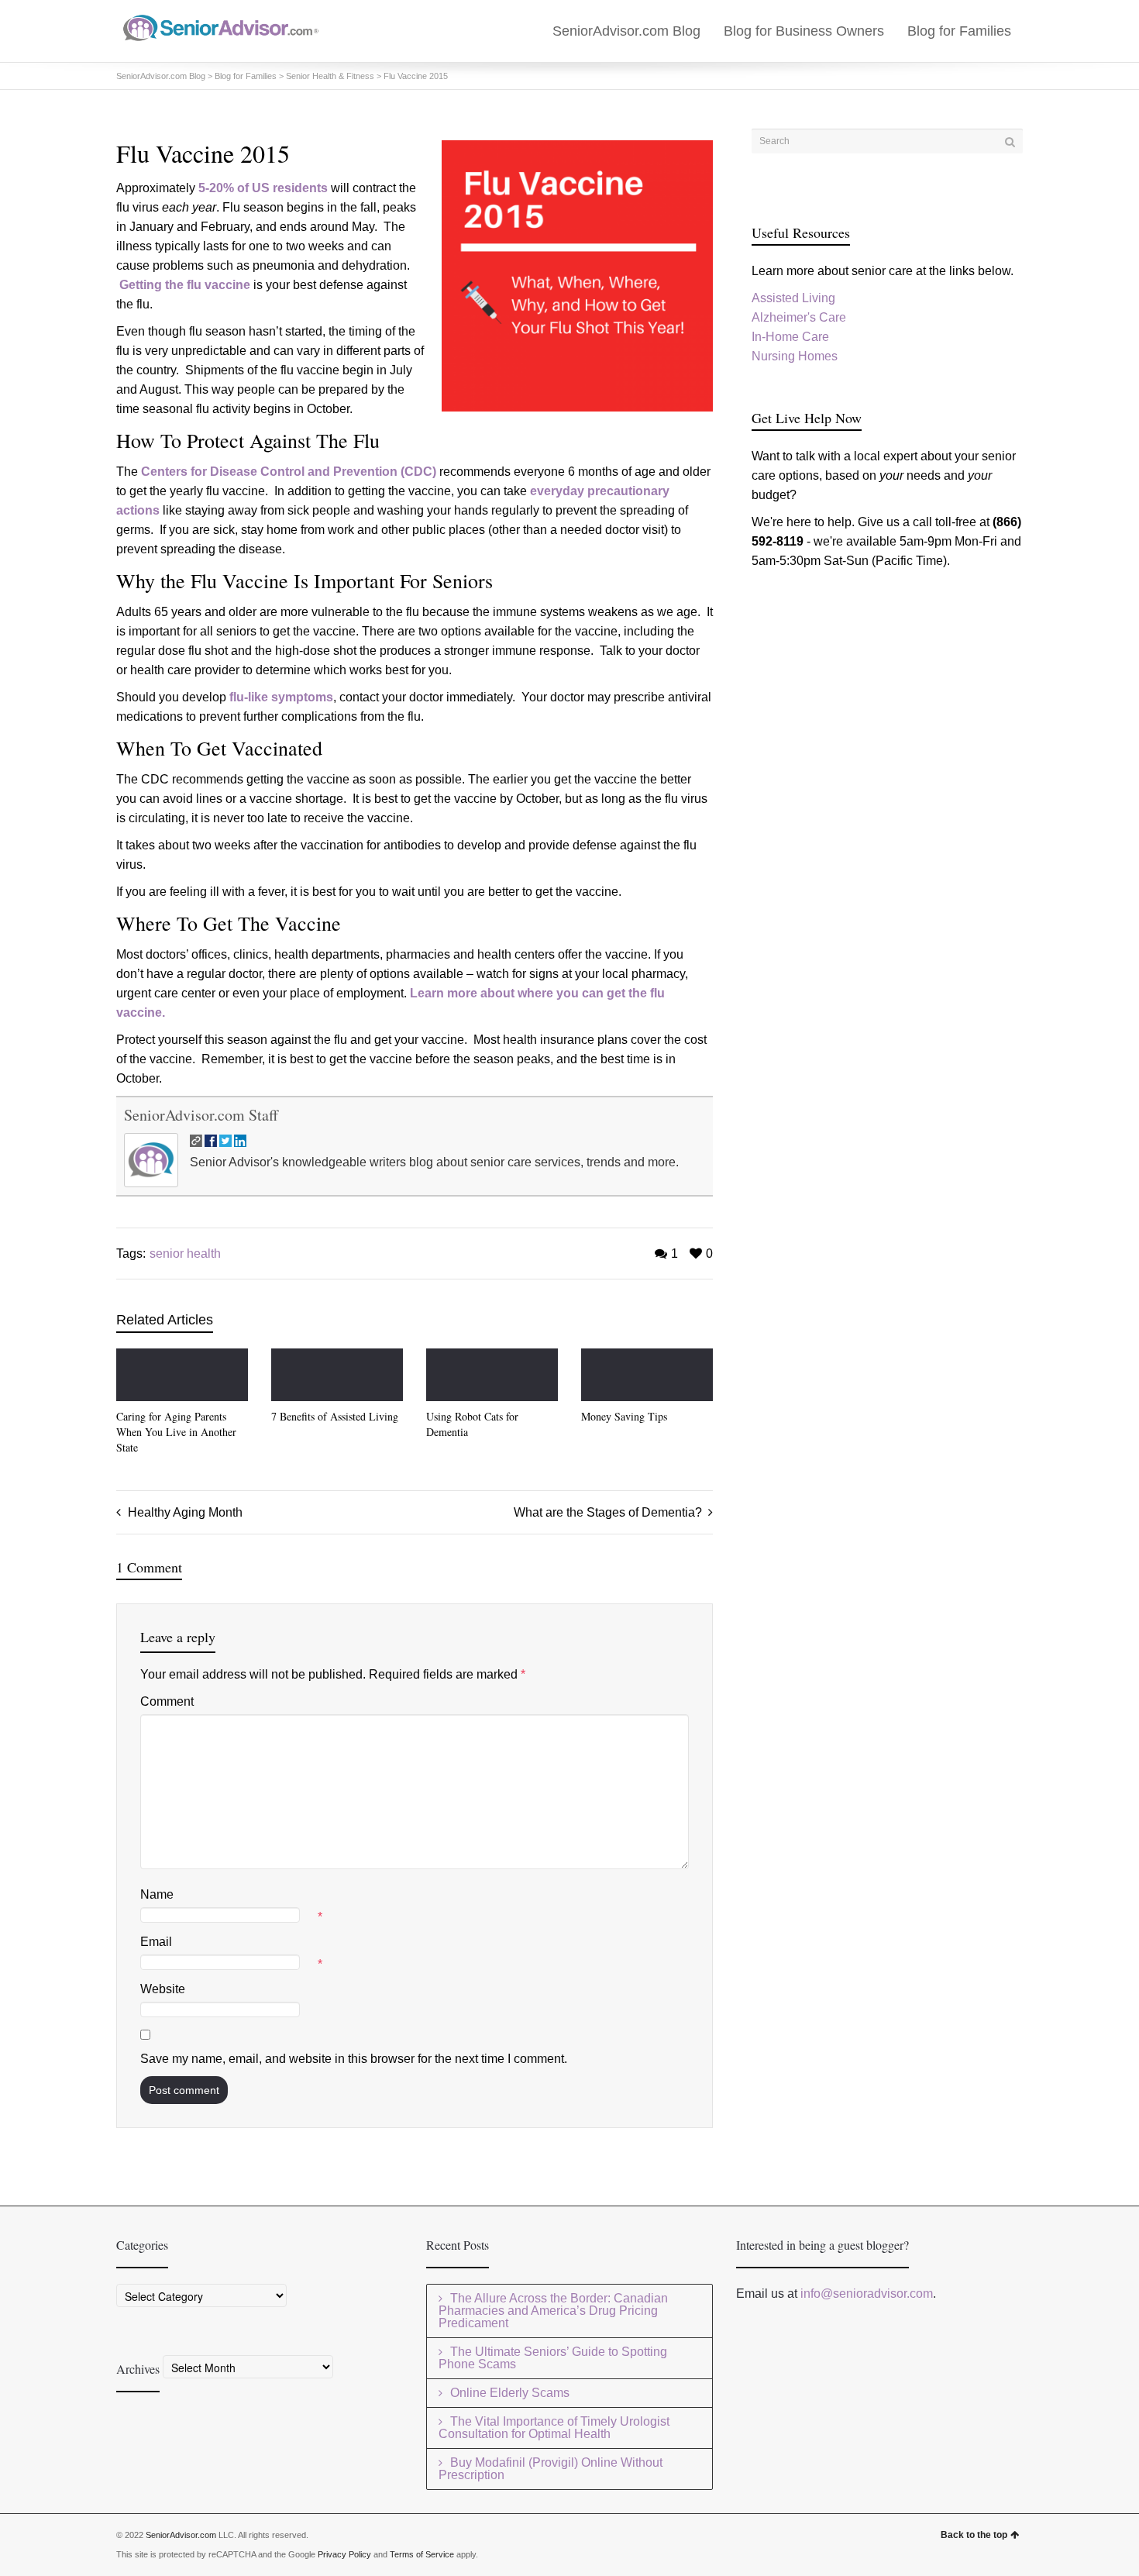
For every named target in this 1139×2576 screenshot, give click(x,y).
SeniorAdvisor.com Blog (626, 31)
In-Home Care (790, 337)
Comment (167, 1701)
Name (157, 1894)
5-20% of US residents (263, 188)
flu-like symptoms (281, 697)
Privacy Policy (344, 2554)
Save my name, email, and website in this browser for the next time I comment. (354, 2059)
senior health (185, 1254)
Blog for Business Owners (804, 31)
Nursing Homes (795, 356)
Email (156, 1942)
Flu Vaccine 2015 (416, 76)
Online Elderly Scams (510, 2393)
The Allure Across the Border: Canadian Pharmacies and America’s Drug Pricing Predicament (553, 2311)
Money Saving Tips (624, 1416)
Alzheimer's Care (799, 317)
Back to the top (974, 2535)
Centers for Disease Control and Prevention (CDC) (289, 472)
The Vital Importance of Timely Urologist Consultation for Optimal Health (554, 2428)
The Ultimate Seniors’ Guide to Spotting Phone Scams (553, 2358)
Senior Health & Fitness (330, 76)
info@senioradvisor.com (867, 2294)
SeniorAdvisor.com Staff (201, 1115)
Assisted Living (793, 298)
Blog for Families (959, 31)
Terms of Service (422, 2554)
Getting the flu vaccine (185, 285)
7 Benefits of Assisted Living (335, 1416)
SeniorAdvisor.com (181, 2535)
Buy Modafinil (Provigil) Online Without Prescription (551, 2469)
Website (163, 1989)
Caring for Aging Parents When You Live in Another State (176, 1432)
